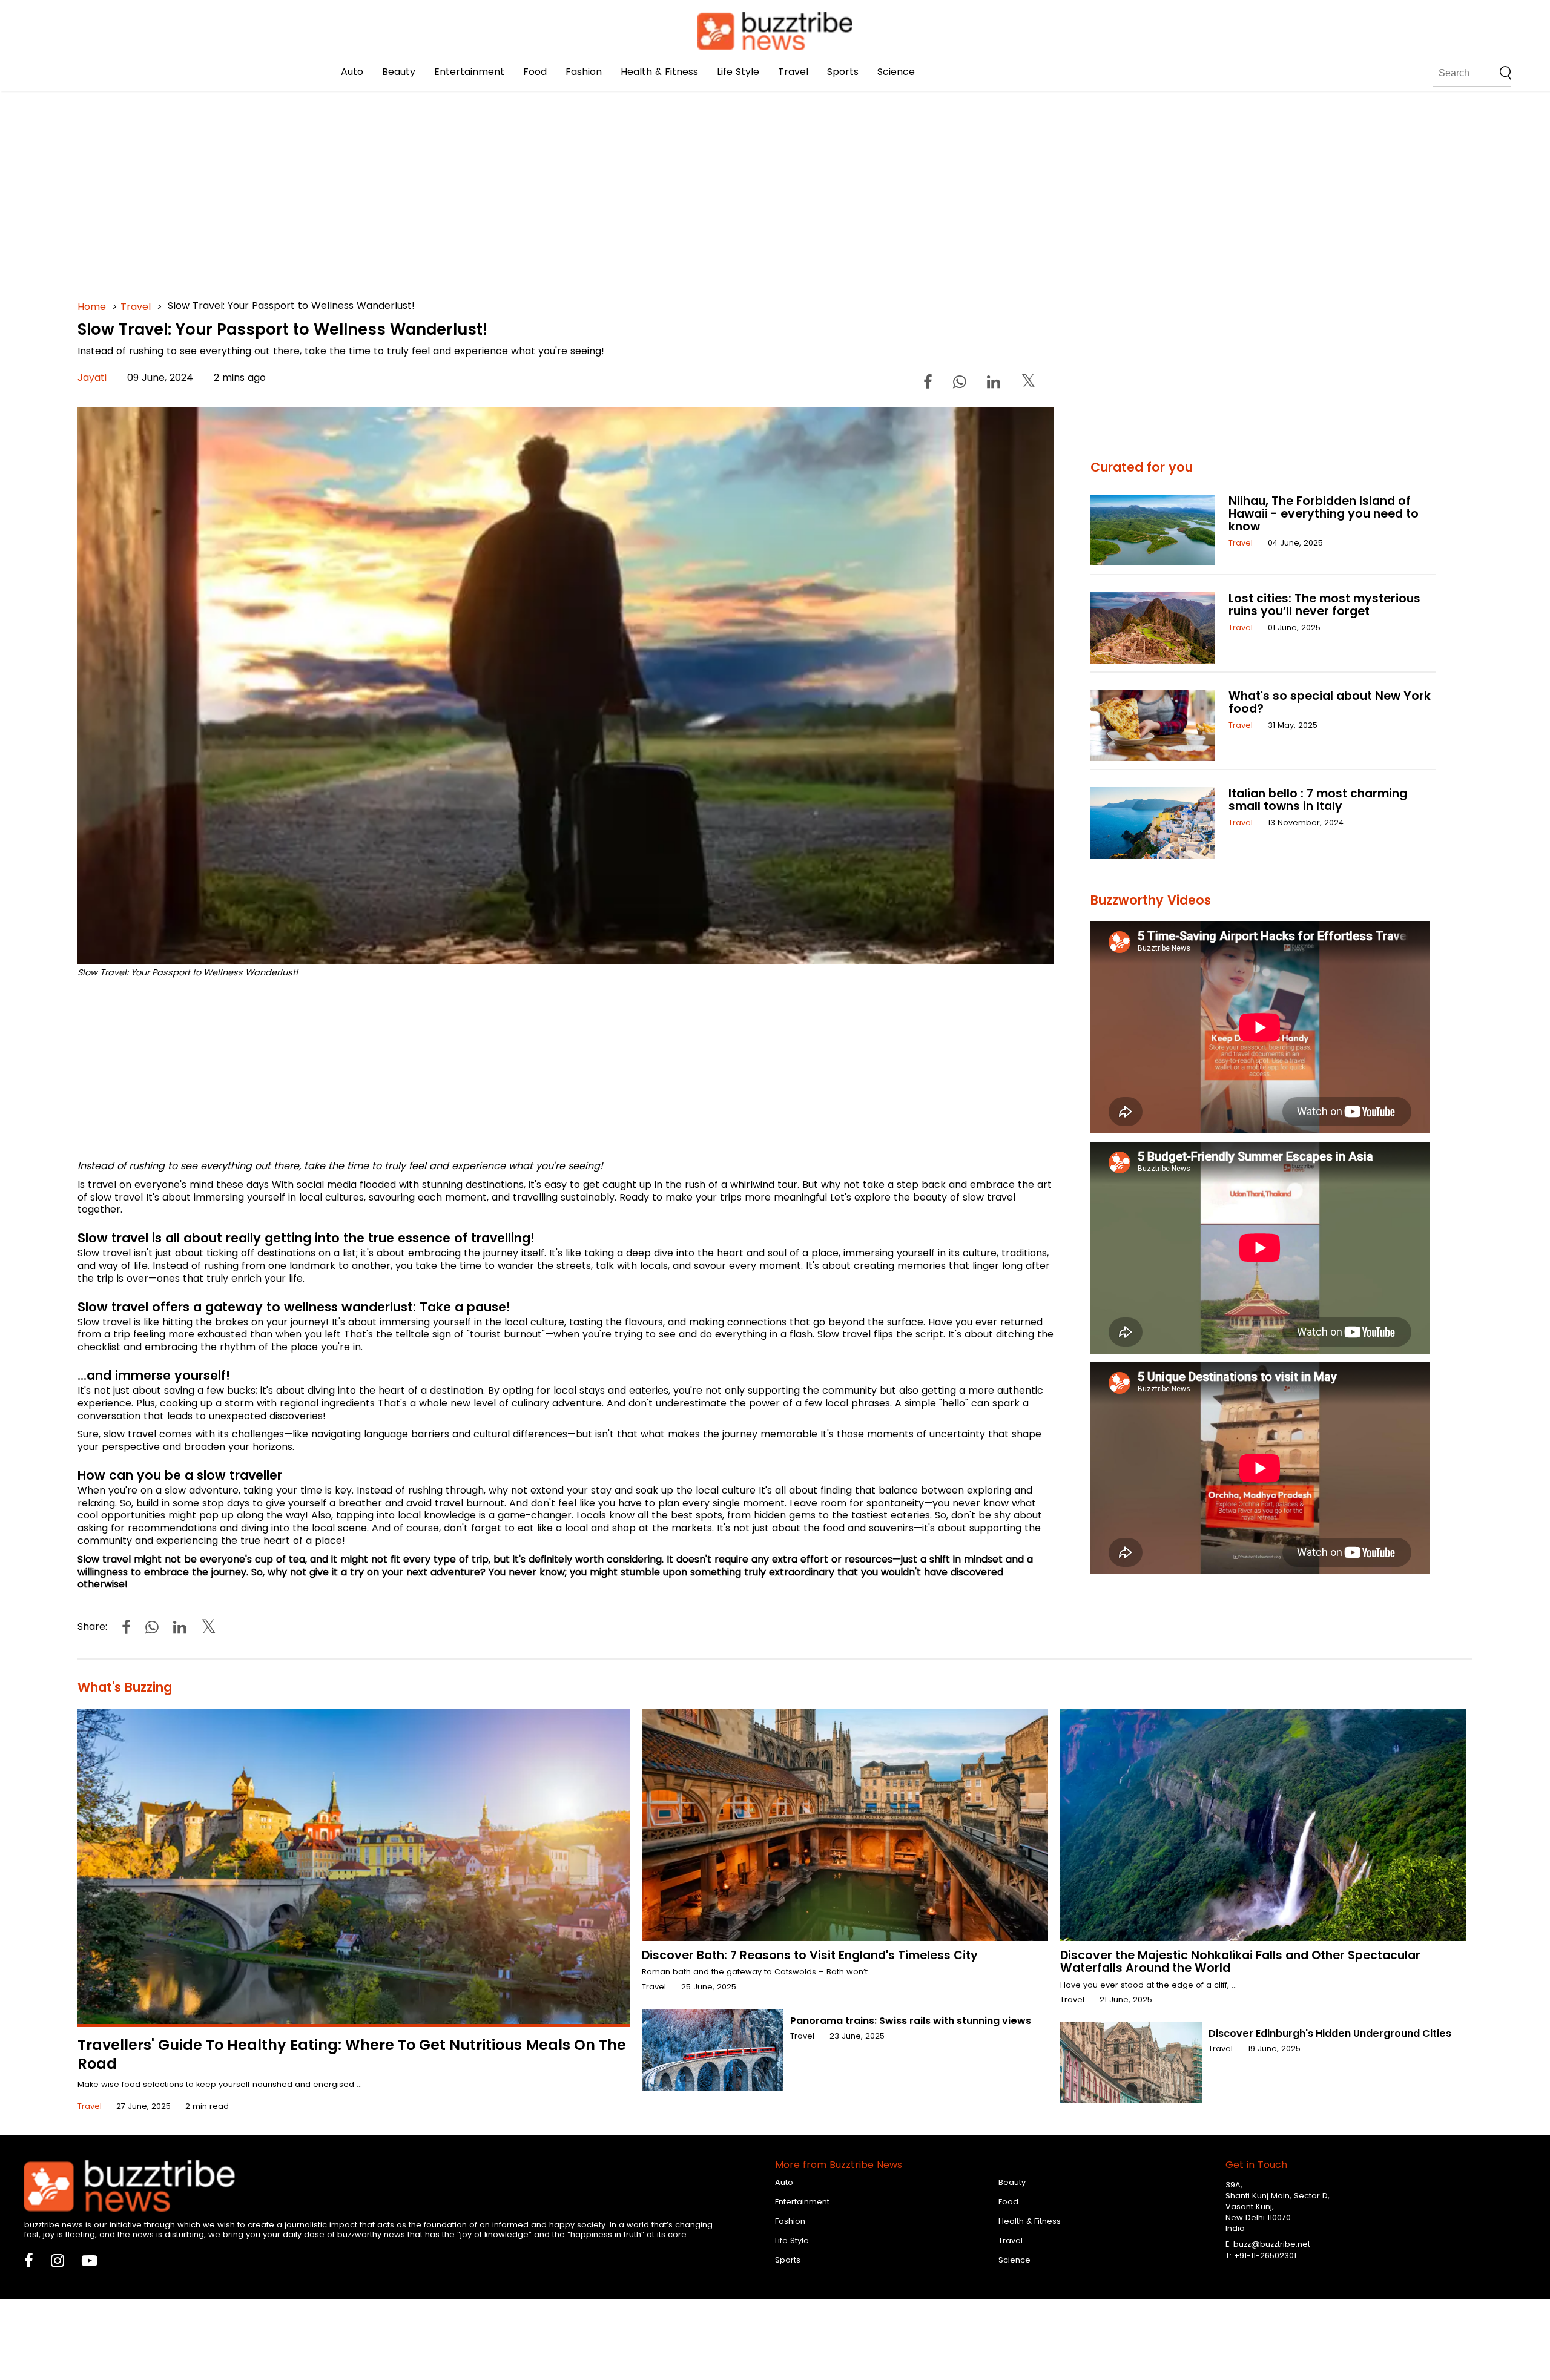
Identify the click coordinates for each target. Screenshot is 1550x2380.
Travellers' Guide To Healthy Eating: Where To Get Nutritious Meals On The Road (352, 2054)
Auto (352, 72)
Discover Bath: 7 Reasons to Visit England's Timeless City (810, 1955)
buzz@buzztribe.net (1272, 2244)
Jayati (92, 377)
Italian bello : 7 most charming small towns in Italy (1318, 800)
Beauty (399, 72)
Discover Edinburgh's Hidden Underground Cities (1330, 2033)
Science (896, 72)
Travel (793, 72)
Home (92, 307)
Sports (843, 72)
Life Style (738, 72)
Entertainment (469, 72)
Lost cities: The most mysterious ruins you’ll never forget (1324, 605)
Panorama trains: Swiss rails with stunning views (911, 2021)
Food (535, 72)
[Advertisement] (441, 182)
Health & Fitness (659, 72)
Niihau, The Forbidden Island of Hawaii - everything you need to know (1324, 514)
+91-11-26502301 (1265, 2256)
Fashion (584, 72)
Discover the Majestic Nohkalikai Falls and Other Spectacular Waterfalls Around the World (1240, 1962)
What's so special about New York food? (1330, 702)
